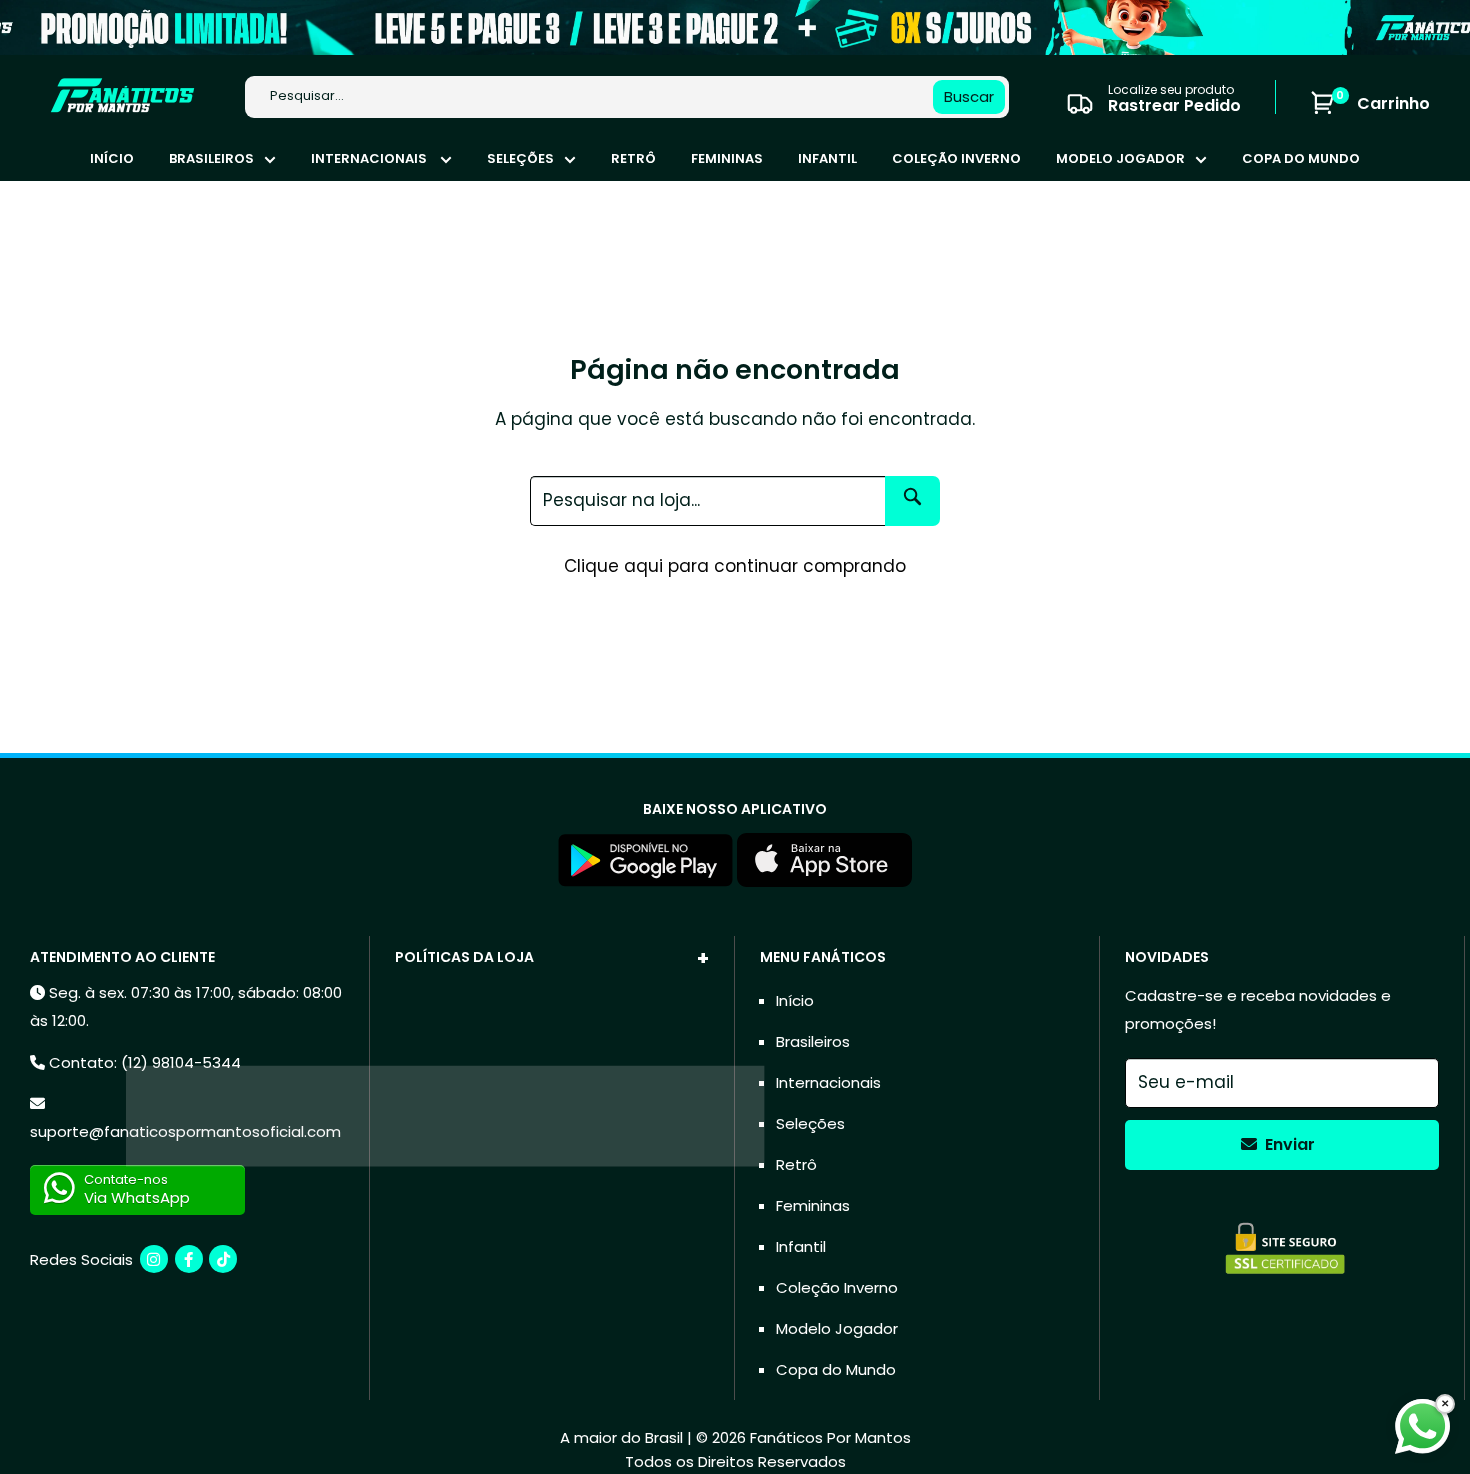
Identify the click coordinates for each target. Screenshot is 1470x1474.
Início (112, 158)
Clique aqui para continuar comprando (735, 566)
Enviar (1288, 1144)
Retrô (633, 158)
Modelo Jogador (1120, 158)
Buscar (969, 96)
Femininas (727, 158)
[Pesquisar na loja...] (912, 501)
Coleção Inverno (956, 158)
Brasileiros (211, 158)
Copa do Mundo (1301, 158)
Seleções (520, 158)
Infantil (827, 158)
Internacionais (370, 158)
